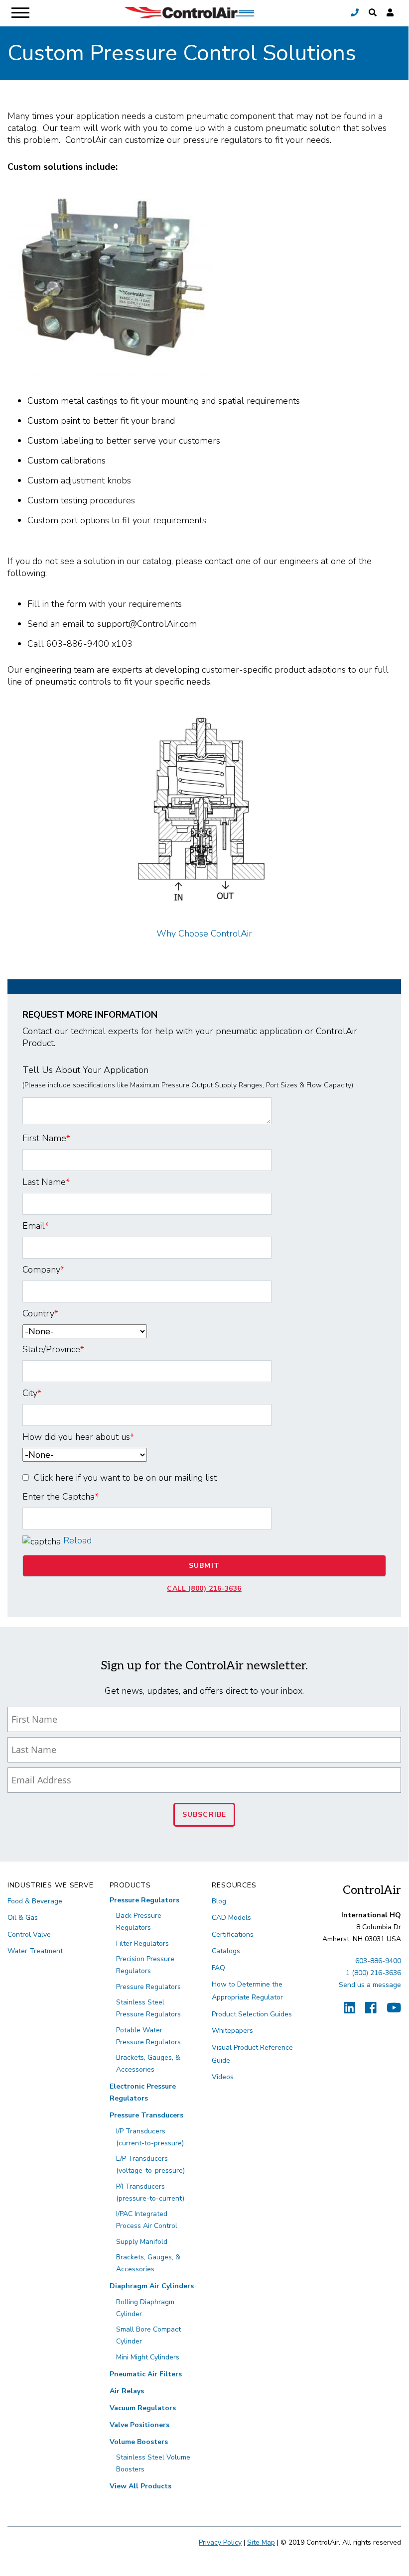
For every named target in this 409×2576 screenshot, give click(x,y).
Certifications (233, 1934)
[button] (373, 13)
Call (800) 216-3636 (204, 1588)
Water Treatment (35, 1951)
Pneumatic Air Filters (146, 2374)
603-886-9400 (378, 1961)
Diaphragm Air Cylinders (152, 2286)
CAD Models (231, 1918)
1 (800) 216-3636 (373, 1973)
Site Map (261, 2542)
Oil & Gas (23, 1918)
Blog (219, 1901)
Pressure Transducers (146, 2115)
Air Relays (127, 2391)
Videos (223, 2077)
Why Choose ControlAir (204, 934)
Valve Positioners (139, 2425)
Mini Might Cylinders (148, 2357)
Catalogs (226, 1951)
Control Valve (29, 1934)
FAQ (218, 1968)
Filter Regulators (142, 1943)
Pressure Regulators (144, 1900)
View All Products (140, 2486)
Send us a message (370, 1985)
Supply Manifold (142, 2242)
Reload (77, 1540)
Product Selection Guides (252, 2014)
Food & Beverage (35, 1901)
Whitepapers (232, 2031)
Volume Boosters (139, 2442)
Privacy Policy (220, 2542)
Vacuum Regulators (143, 2408)
